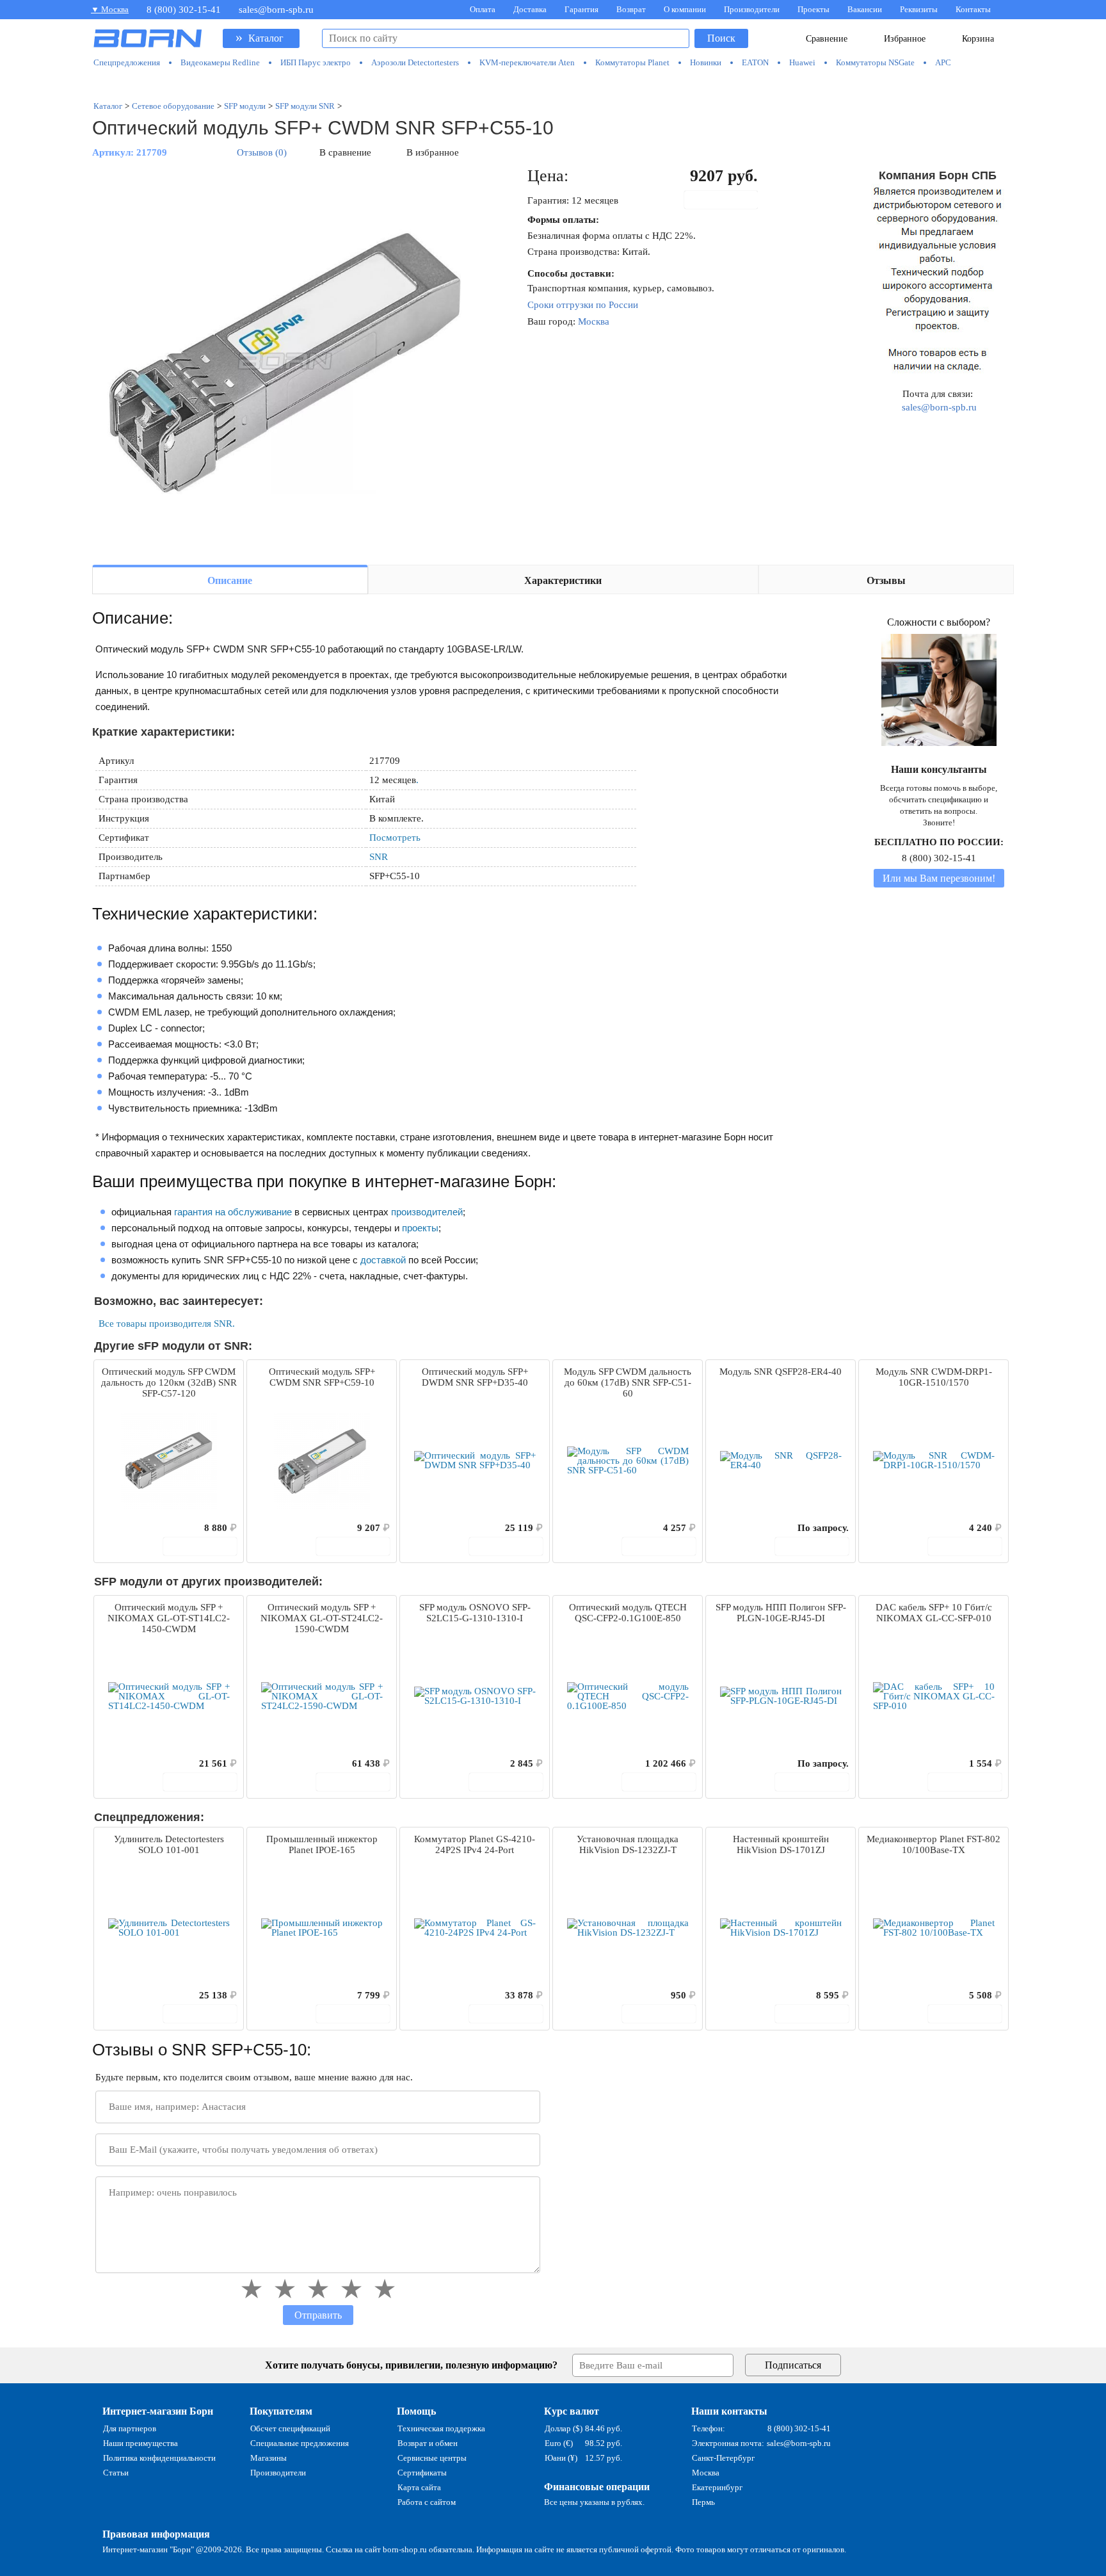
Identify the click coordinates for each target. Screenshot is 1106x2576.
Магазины (268, 2458)
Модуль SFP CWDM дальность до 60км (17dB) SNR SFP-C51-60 (628, 1382)
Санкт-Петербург (723, 2458)
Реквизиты (919, 9)
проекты (420, 1228)
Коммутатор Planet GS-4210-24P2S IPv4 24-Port (475, 1844)
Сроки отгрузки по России (583, 305)
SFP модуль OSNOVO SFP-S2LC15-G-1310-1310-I (475, 1613)
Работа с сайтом (427, 2502)
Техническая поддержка (441, 2428)
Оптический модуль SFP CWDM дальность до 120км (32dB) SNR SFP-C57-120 (169, 1382)
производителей (427, 1212)
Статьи (116, 2473)
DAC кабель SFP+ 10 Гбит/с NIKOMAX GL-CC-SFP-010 (934, 1613)
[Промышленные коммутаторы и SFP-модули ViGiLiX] (553, 85)
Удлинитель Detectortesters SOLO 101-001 (169, 1844)
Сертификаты (422, 2473)
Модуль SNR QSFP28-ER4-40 (781, 1372)
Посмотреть (395, 838)
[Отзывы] (126, 1528)
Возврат (631, 9)
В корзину (728, 200)
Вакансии (865, 9)
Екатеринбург (717, 2487)
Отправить (318, 2315)
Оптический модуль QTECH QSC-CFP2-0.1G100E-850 (628, 1613)
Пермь (703, 2502)
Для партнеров (130, 2428)
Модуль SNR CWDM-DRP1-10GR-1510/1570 (934, 1377)
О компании (685, 9)
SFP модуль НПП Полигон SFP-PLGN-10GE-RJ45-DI (781, 1613)
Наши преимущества (140, 2443)
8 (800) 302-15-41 (184, 10)
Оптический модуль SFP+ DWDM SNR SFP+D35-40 (475, 1377)
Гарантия (581, 9)
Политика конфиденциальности (159, 2458)
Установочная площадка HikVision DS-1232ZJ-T (628, 1844)
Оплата (483, 9)
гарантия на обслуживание (233, 1212)
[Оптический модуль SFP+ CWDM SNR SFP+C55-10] (284, 360)
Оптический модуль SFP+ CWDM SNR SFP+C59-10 (322, 1377)
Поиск (721, 38)
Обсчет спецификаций (290, 2428)
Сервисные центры (432, 2458)
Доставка (530, 9)
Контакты (973, 9)
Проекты (813, 9)
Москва (594, 321)
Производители (752, 9)
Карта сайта (419, 2487)
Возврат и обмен (428, 2443)
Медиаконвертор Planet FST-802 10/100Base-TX (934, 1844)
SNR (379, 857)
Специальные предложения (300, 2443)
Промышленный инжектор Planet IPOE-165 (322, 1844)
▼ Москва (110, 9)
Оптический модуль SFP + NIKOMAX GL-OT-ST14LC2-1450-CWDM (169, 1618)
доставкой (383, 1260)
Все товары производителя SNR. (167, 1324)
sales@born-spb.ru (276, 10)
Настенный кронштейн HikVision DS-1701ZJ (781, 1844)
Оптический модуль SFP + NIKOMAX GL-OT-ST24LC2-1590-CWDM (322, 1618)
